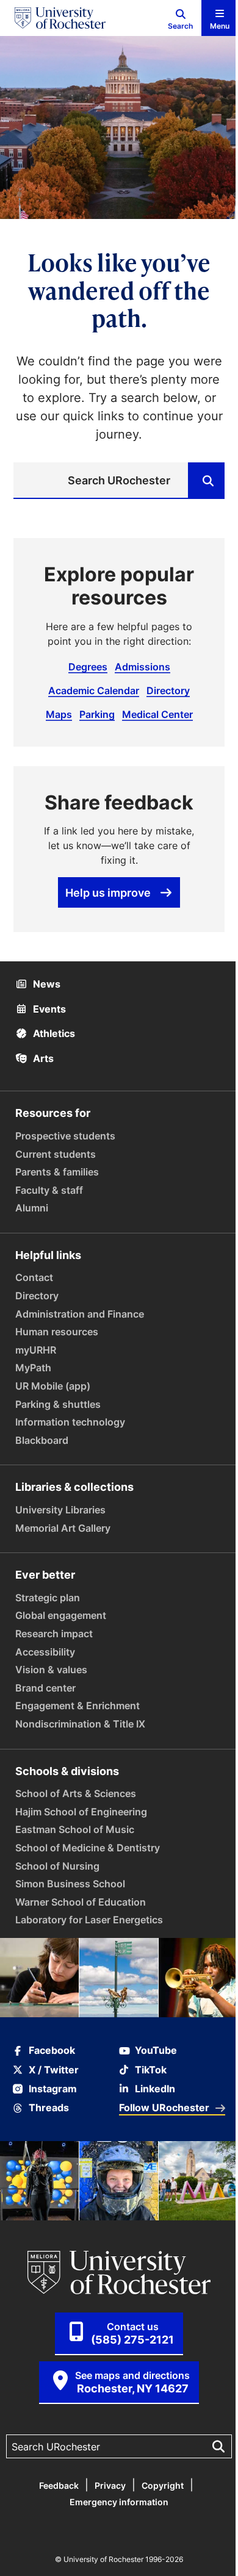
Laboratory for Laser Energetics (89, 1920)
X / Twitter (54, 2070)
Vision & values (51, 1670)
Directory (168, 691)
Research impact (54, 1634)
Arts (42, 1058)
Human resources (57, 1332)
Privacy (110, 2485)
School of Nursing (57, 1866)
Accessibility (45, 1652)
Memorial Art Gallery (63, 1528)
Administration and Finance (80, 1314)
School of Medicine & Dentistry (88, 1848)
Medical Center (157, 714)
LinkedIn (155, 2089)
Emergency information (119, 2502)
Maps (59, 714)
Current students (56, 1154)
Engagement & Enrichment (78, 1706)
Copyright (163, 2485)
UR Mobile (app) (53, 1386)
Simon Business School (70, 1884)
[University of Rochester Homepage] (60, 18)
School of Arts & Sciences (76, 1793)
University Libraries (60, 1510)
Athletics (53, 1033)
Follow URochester (164, 2108)
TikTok (151, 2070)
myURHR (36, 1350)
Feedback (59, 2485)
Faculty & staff (49, 1190)
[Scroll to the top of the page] (221, 2559)
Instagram (53, 2089)
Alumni (32, 1208)
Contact (34, 1277)
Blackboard (42, 1440)
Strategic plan (48, 1598)
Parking (97, 714)
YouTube (156, 2050)
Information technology (70, 1422)
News (45, 984)
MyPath (33, 1368)
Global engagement (61, 1615)
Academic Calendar (94, 691)
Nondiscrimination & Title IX (80, 1724)
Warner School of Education (81, 1902)
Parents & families (57, 1172)
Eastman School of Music (75, 1829)
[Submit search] (206, 481)
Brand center (45, 1688)
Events (48, 1009)
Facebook (52, 2050)
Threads (49, 2108)
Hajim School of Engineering (81, 1812)
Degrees (88, 667)
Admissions (142, 667)
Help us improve (108, 892)
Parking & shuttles (58, 1404)
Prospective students (65, 1136)
